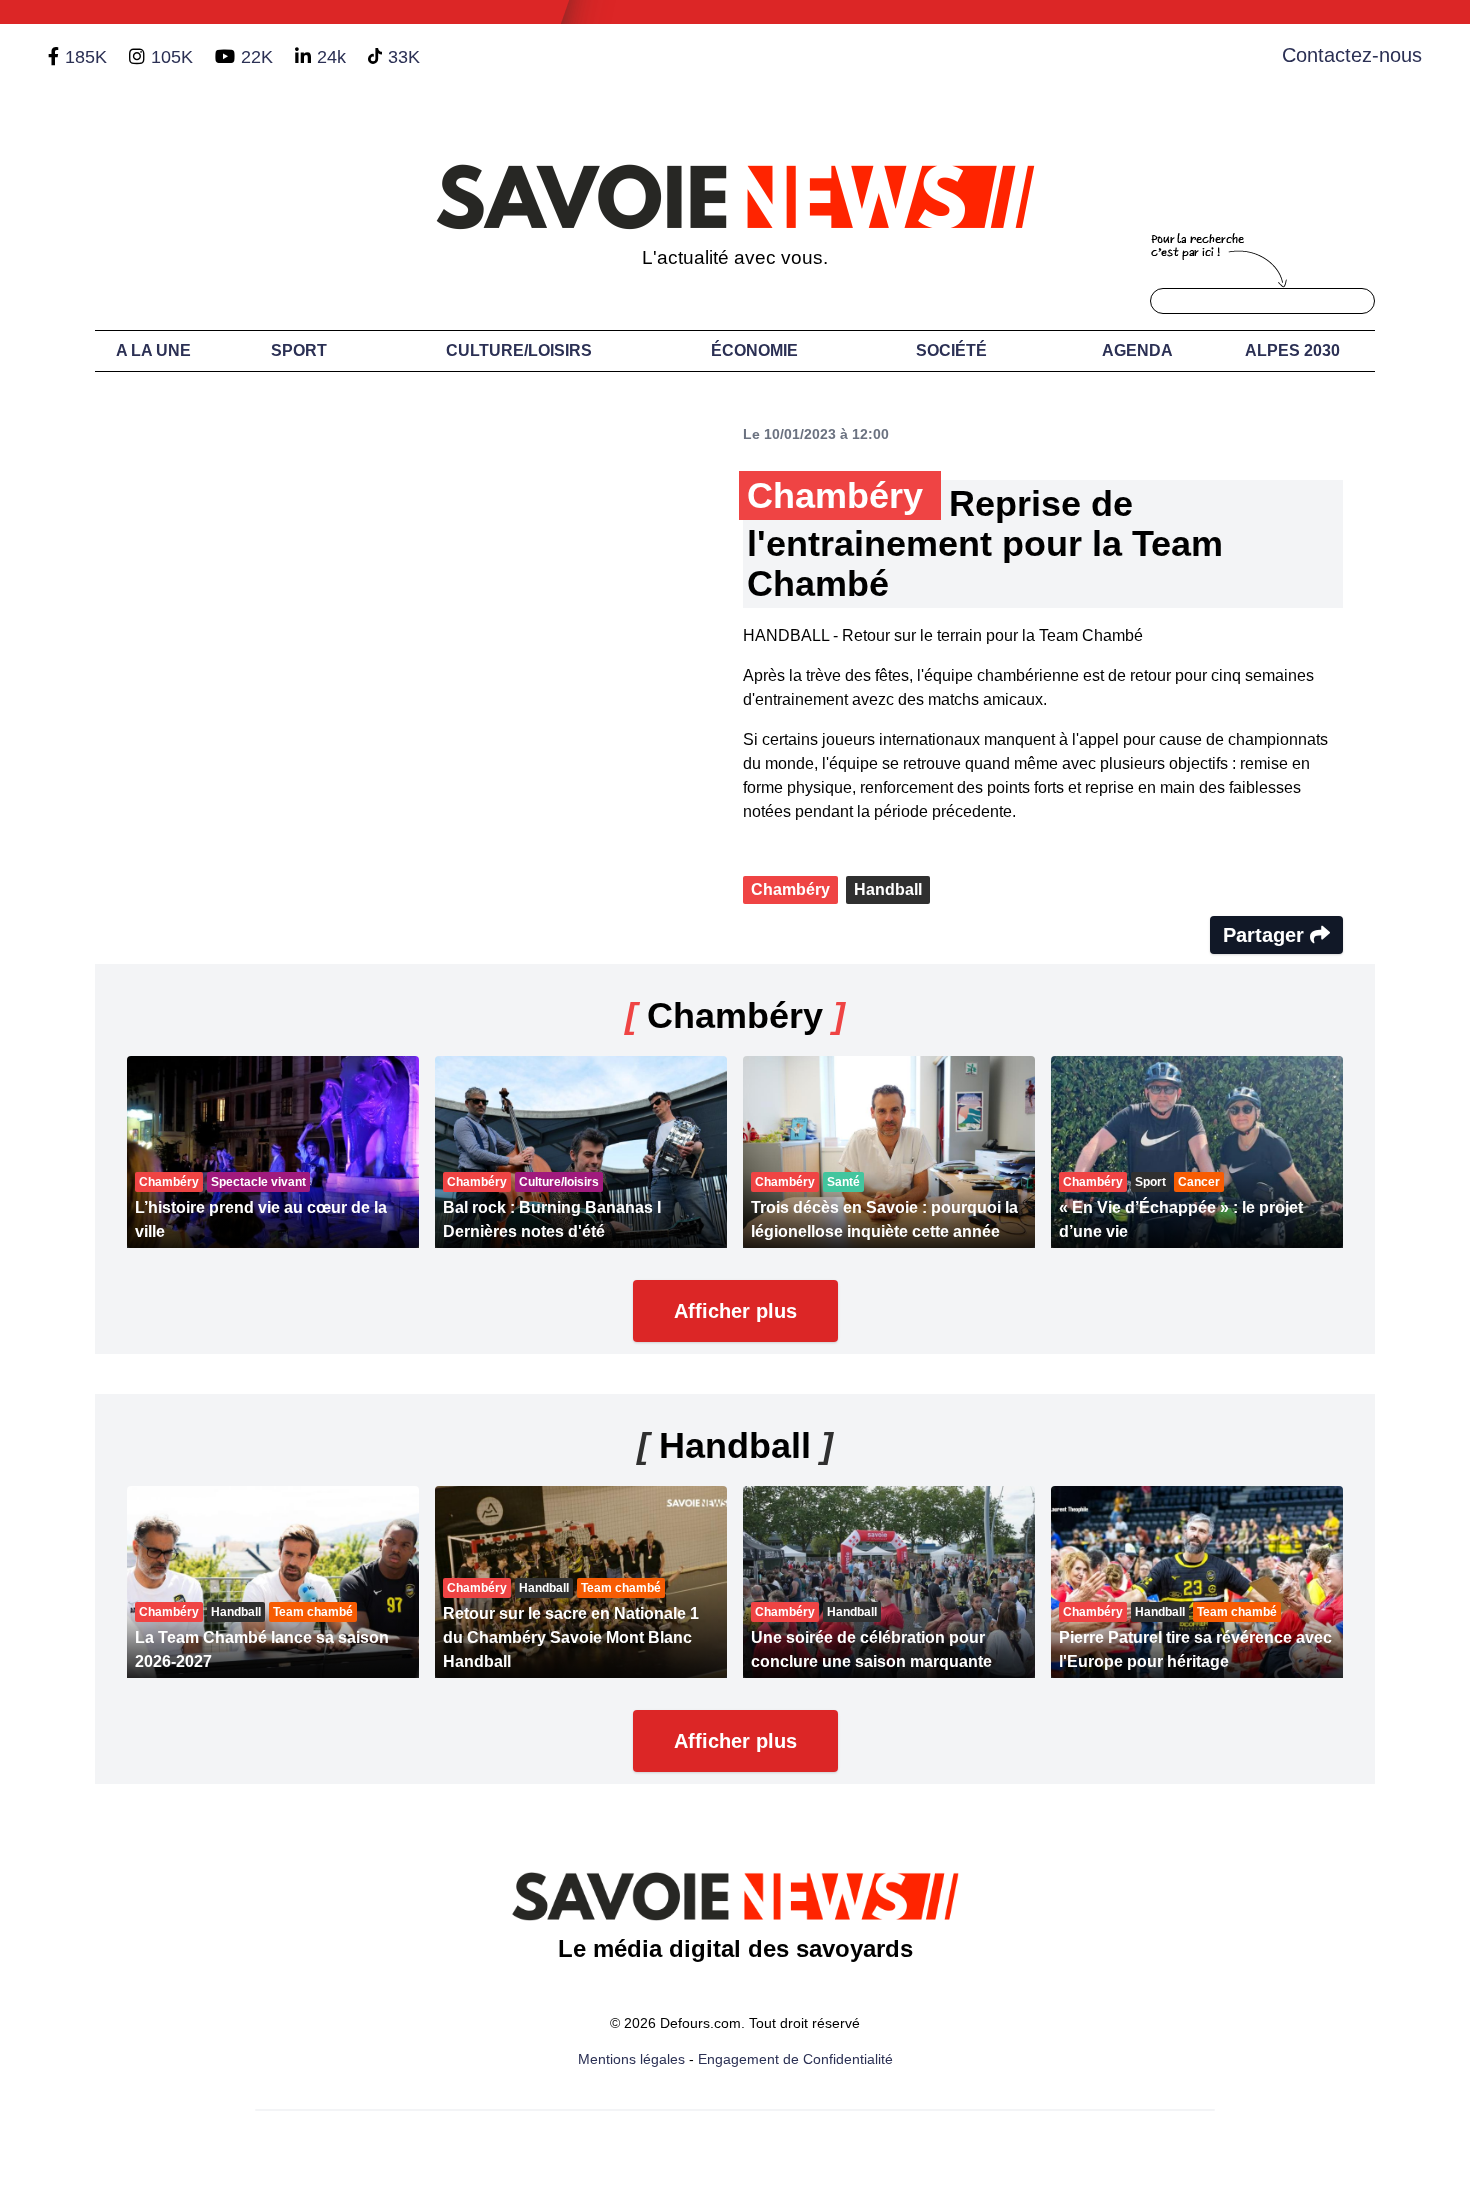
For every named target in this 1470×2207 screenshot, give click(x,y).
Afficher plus (735, 1311)
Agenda (1137, 350)
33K (404, 57)
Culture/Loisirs (519, 350)
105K (172, 57)
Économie (754, 350)
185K (86, 57)
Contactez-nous (1352, 55)
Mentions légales (631, 2059)
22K (257, 57)
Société (951, 350)
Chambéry (790, 889)
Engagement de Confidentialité (795, 2059)
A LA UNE (153, 350)
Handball (888, 889)
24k (331, 57)
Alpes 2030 (1292, 350)
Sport (299, 350)
